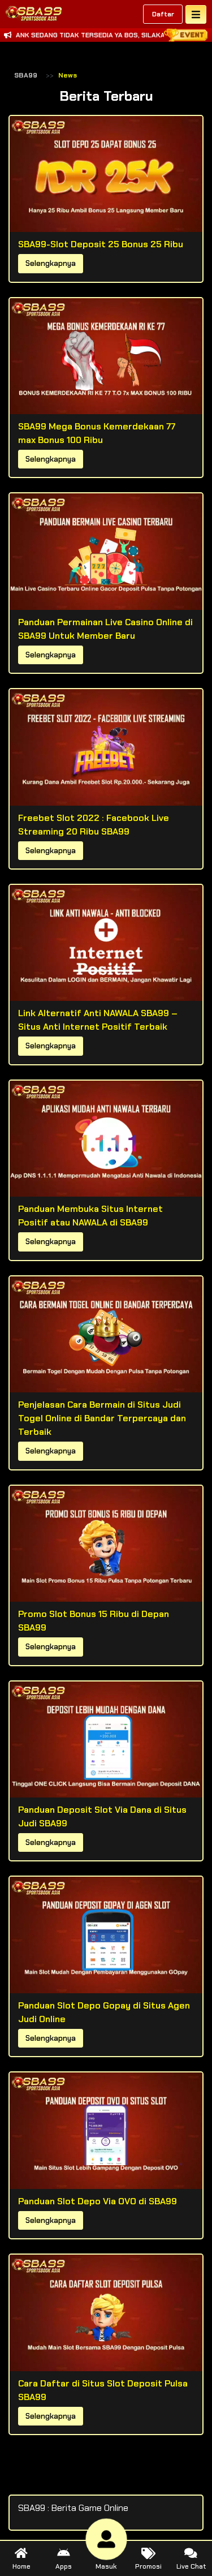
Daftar (163, 14)
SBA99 (26, 75)
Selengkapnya (51, 263)
